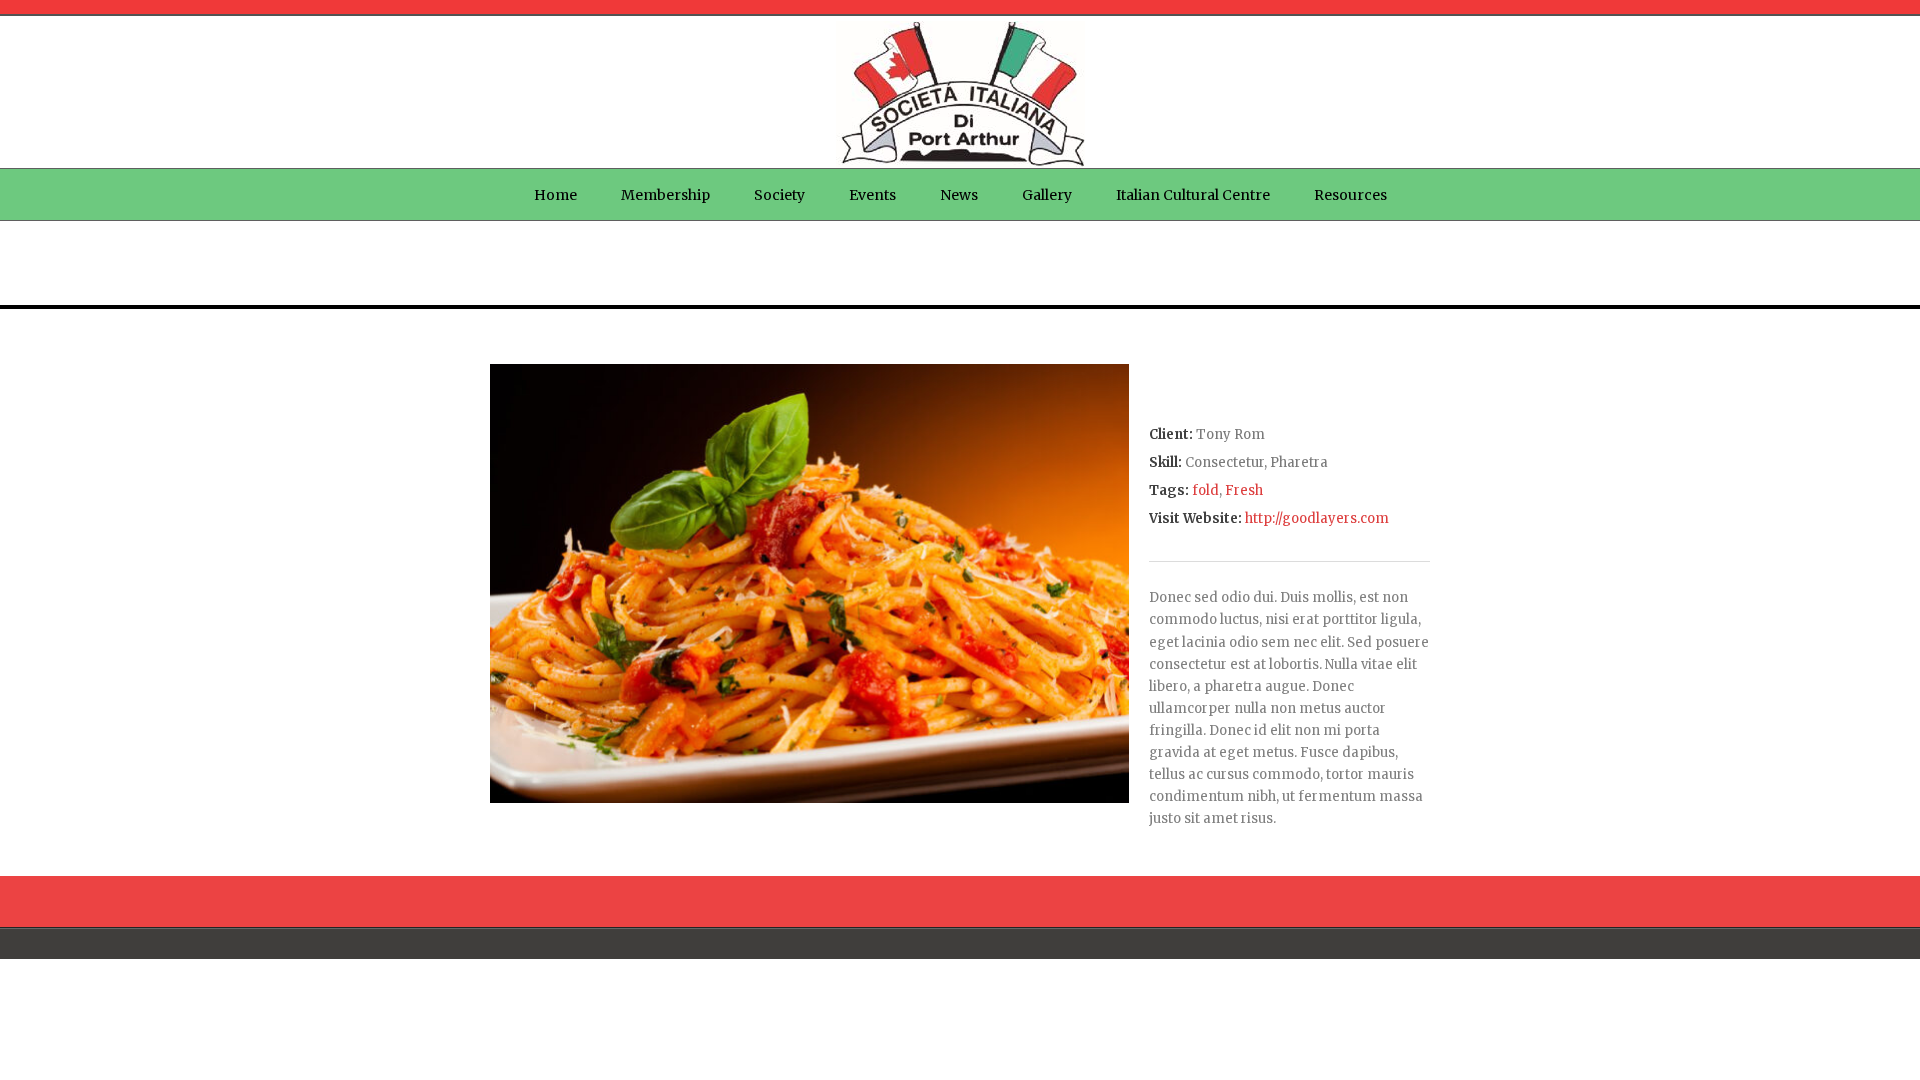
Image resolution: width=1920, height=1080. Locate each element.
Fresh (1244, 490)
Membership (665, 195)
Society (779, 195)
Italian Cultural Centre (1193, 195)
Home (555, 195)
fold (1205, 490)
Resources (1350, 195)
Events (872, 195)
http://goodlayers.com (1317, 518)
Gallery (1047, 195)
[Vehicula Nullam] (809, 798)
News (959, 195)
